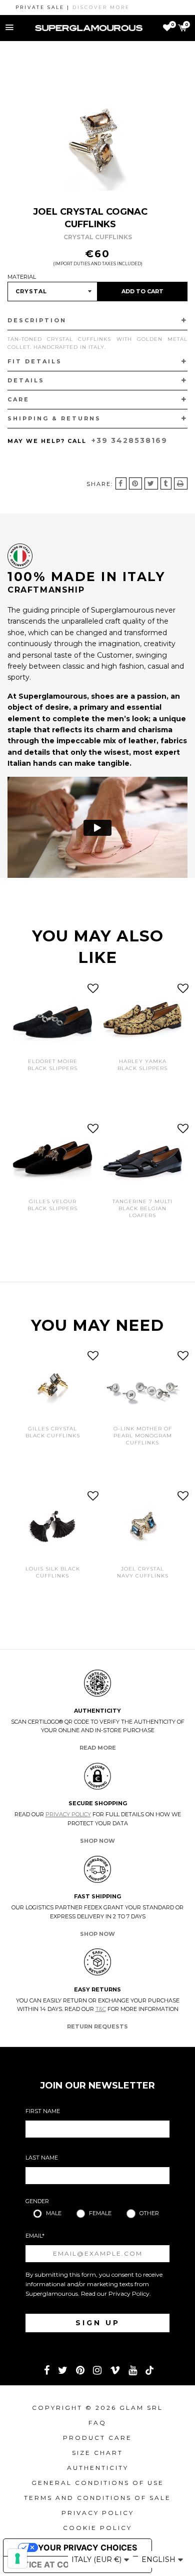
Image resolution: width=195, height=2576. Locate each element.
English (159, 2559)
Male (54, 2213)
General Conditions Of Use (98, 2483)
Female (100, 2213)
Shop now (97, 1841)
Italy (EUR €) (97, 2559)
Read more (98, 1748)
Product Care (97, 2438)
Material (22, 277)
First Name (43, 2111)
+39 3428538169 (129, 440)
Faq (97, 2423)
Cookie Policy (97, 2528)
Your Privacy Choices (87, 2547)
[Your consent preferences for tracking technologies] (17, 2558)
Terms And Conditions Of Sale (97, 2498)
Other (149, 2213)
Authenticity (98, 2468)
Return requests (97, 2026)
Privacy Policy (68, 1814)
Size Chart (97, 2453)
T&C (101, 2009)
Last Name (42, 2158)
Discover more (87, 7)
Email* (35, 2236)
